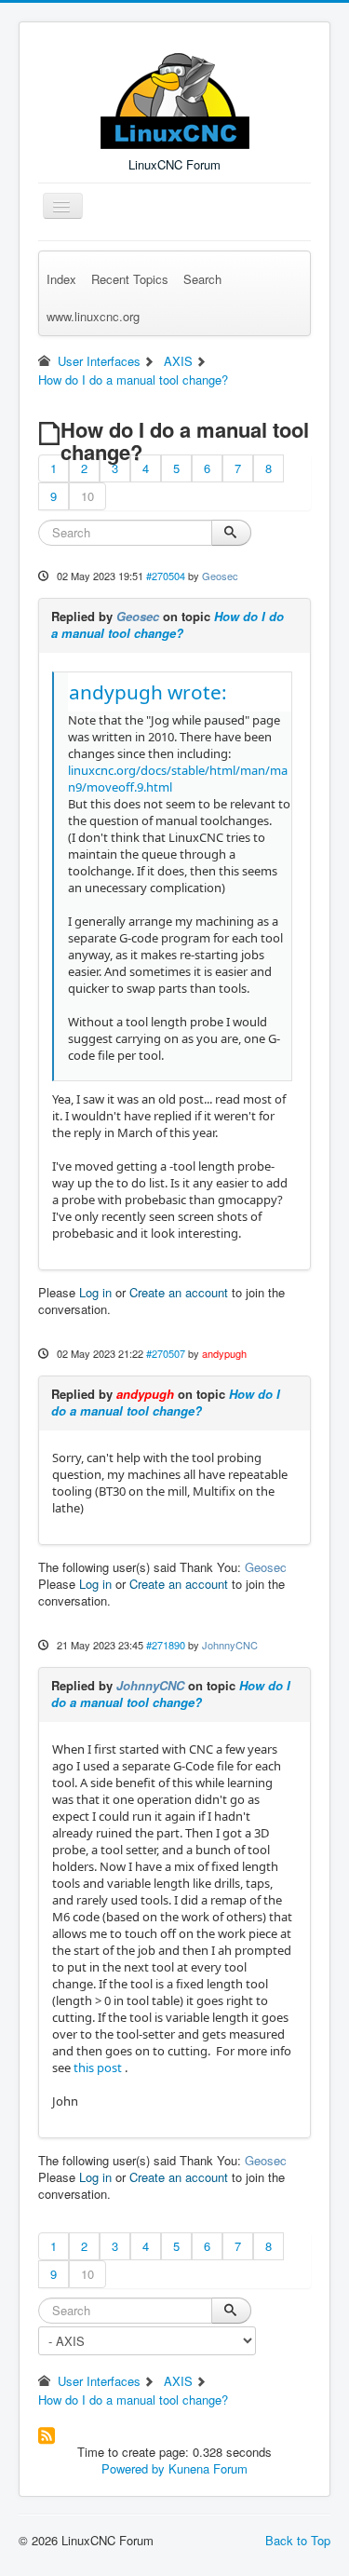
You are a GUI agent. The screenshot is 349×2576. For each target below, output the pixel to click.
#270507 (166, 1353)
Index (61, 279)
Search (202, 279)
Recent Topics (130, 279)
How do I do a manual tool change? (168, 624)
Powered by (133, 2468)
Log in (95, 1292)
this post (98, 2068)
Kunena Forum (208, 2468)
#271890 (166, 1645)
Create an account (179, 1292)
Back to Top (298, 2540)
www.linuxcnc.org (93, 316)
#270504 (166, 576)
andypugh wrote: (148, 692)
